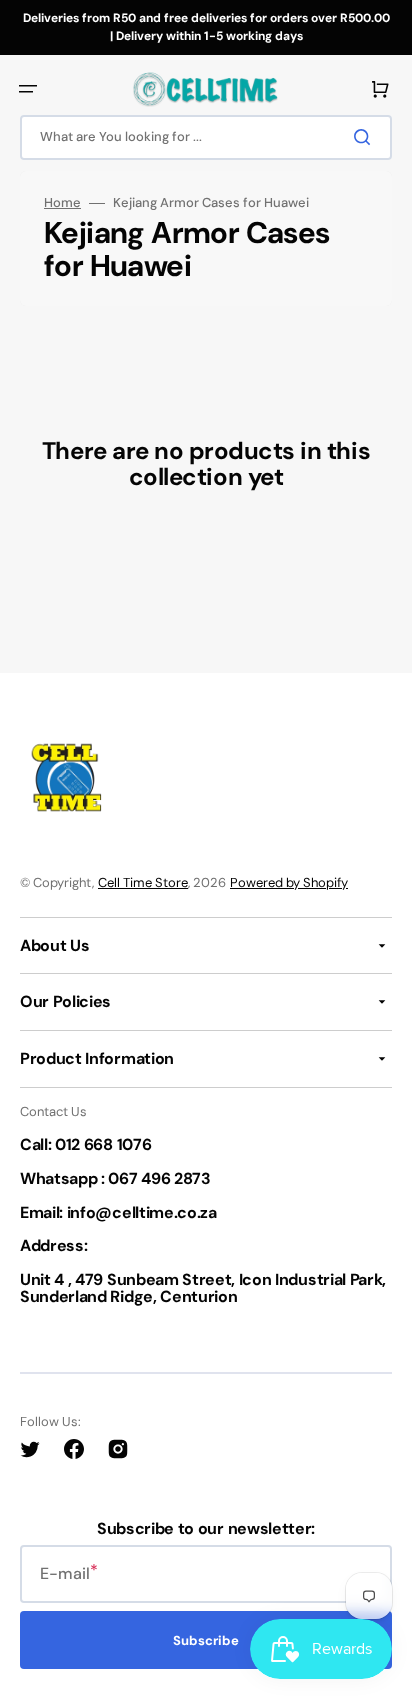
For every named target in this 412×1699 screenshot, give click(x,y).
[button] (28, 89)
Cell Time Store (143, 882)
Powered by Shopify (289, 882)
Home (62, 203)
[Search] (366, 137)
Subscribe (206, 1640)
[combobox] (206, 137)
